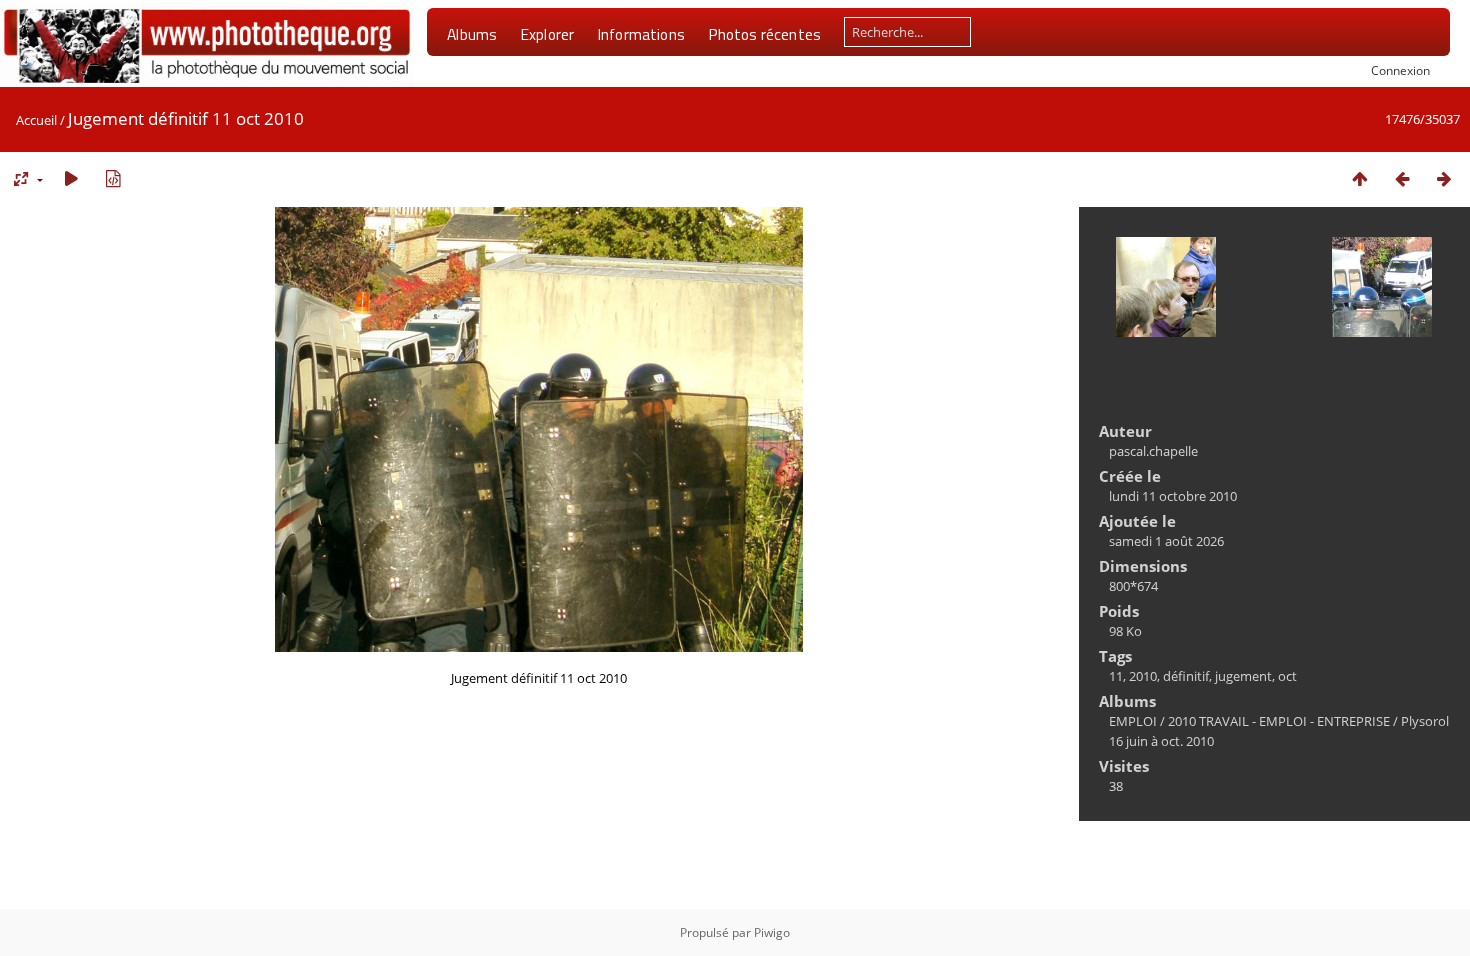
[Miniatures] (1360, 178)
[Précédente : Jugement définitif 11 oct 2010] (1402, 178)
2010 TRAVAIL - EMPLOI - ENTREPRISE (1279, 721)
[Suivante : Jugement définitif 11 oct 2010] (1444, 178)
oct (1287, 676)
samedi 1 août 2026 (1166, 541)
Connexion (1400, 70)
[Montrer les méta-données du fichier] (113, 178)
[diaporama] (71, 178)
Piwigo (772, 932)
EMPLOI (1133, 721)
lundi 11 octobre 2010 (1173, 496)
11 (1116, 676)
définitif (1186, 676)
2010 (1143, 676)
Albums (472, 34)
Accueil (36, 120)
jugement (1243, 676)
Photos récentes (764, 34)
